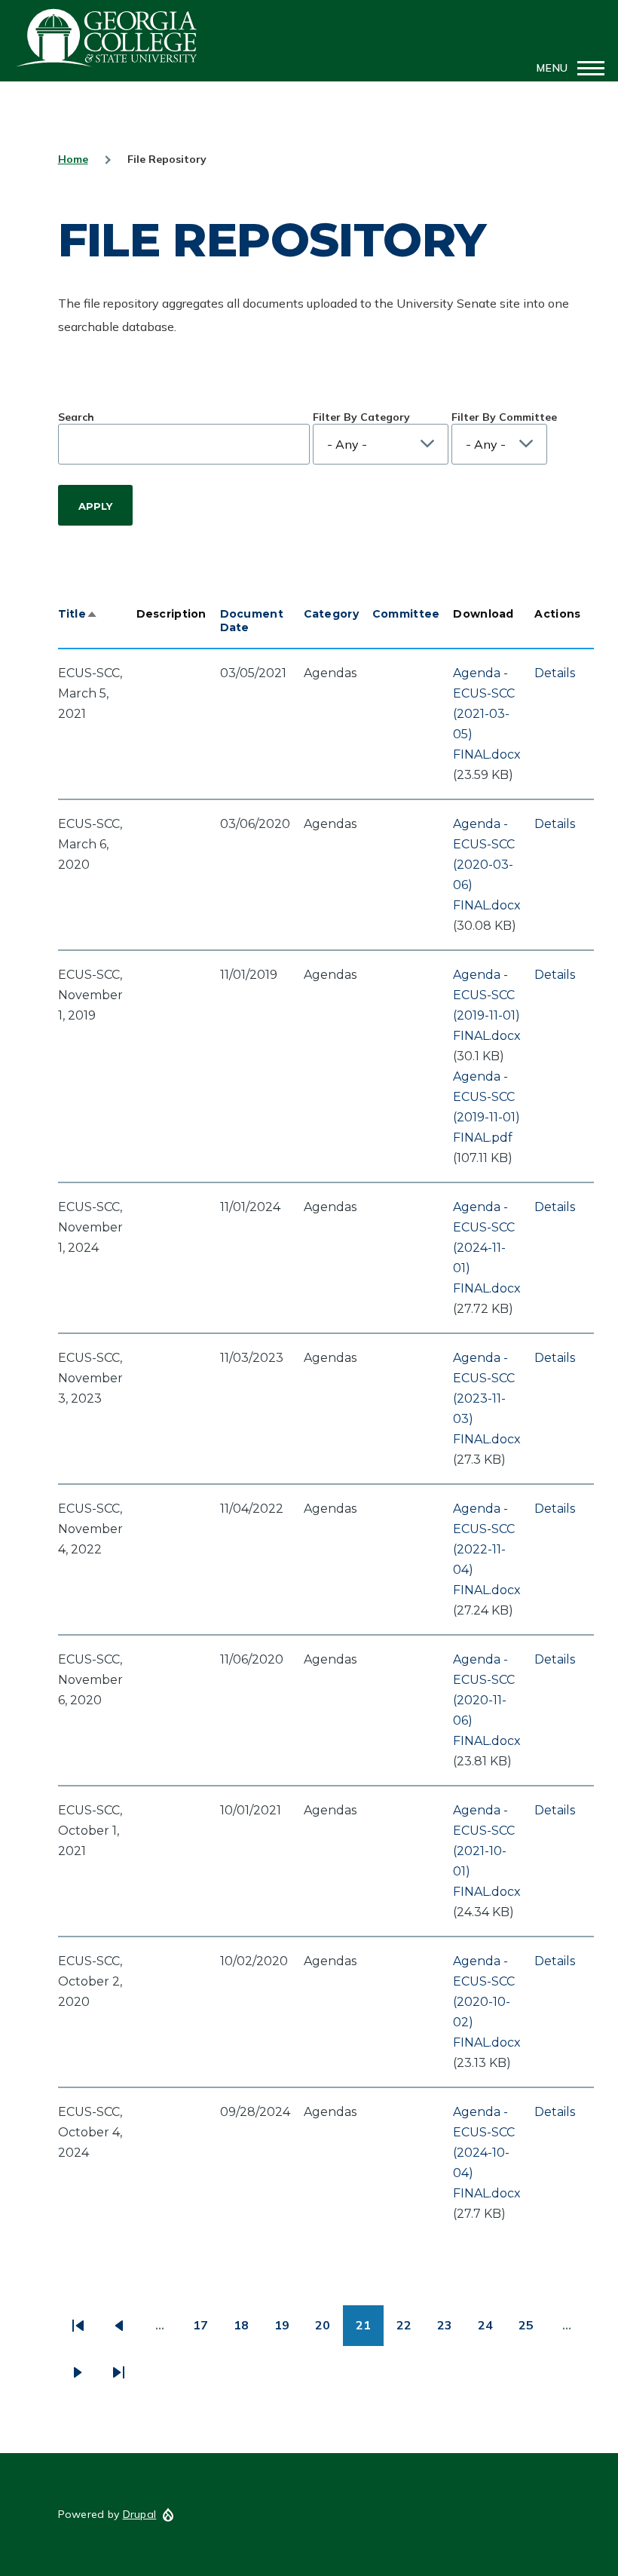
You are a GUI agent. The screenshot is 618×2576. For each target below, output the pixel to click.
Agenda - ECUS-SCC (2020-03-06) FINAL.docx (487, 865)
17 (207, 2331)
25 (532, 2331)
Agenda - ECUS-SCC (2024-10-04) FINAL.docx (487, 2153)
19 (288, 2331)
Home (73, 159)
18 (248, 2331)
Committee (406, 614)
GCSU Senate (107, 38)
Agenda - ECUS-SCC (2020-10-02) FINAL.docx (487, 2002)
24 (492, 2331)
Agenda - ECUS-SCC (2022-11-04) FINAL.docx (487, 1549)
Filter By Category (361, 417)
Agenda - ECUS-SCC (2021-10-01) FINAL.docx (487, 1851)
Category (331, 614)
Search (76, 417)
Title (78, 614)
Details (555, 673)
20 (329, 2331)
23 (451, 2331)
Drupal (140, 2514)
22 (410, 2331)
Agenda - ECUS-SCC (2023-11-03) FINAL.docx (487, 1398)
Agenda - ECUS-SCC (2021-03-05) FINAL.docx (487, 714)
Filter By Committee (504, 417)
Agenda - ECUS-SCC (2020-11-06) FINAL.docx (487, 1700)
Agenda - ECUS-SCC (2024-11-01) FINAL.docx (487, 1248)
